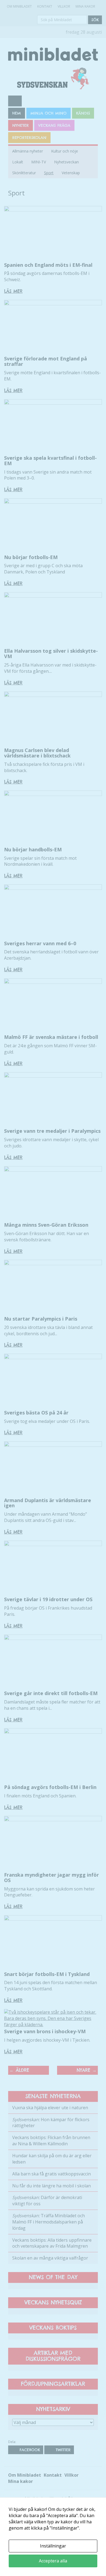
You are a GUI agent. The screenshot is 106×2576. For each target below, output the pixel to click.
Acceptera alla (53, 2561)
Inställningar (53, 2546)
